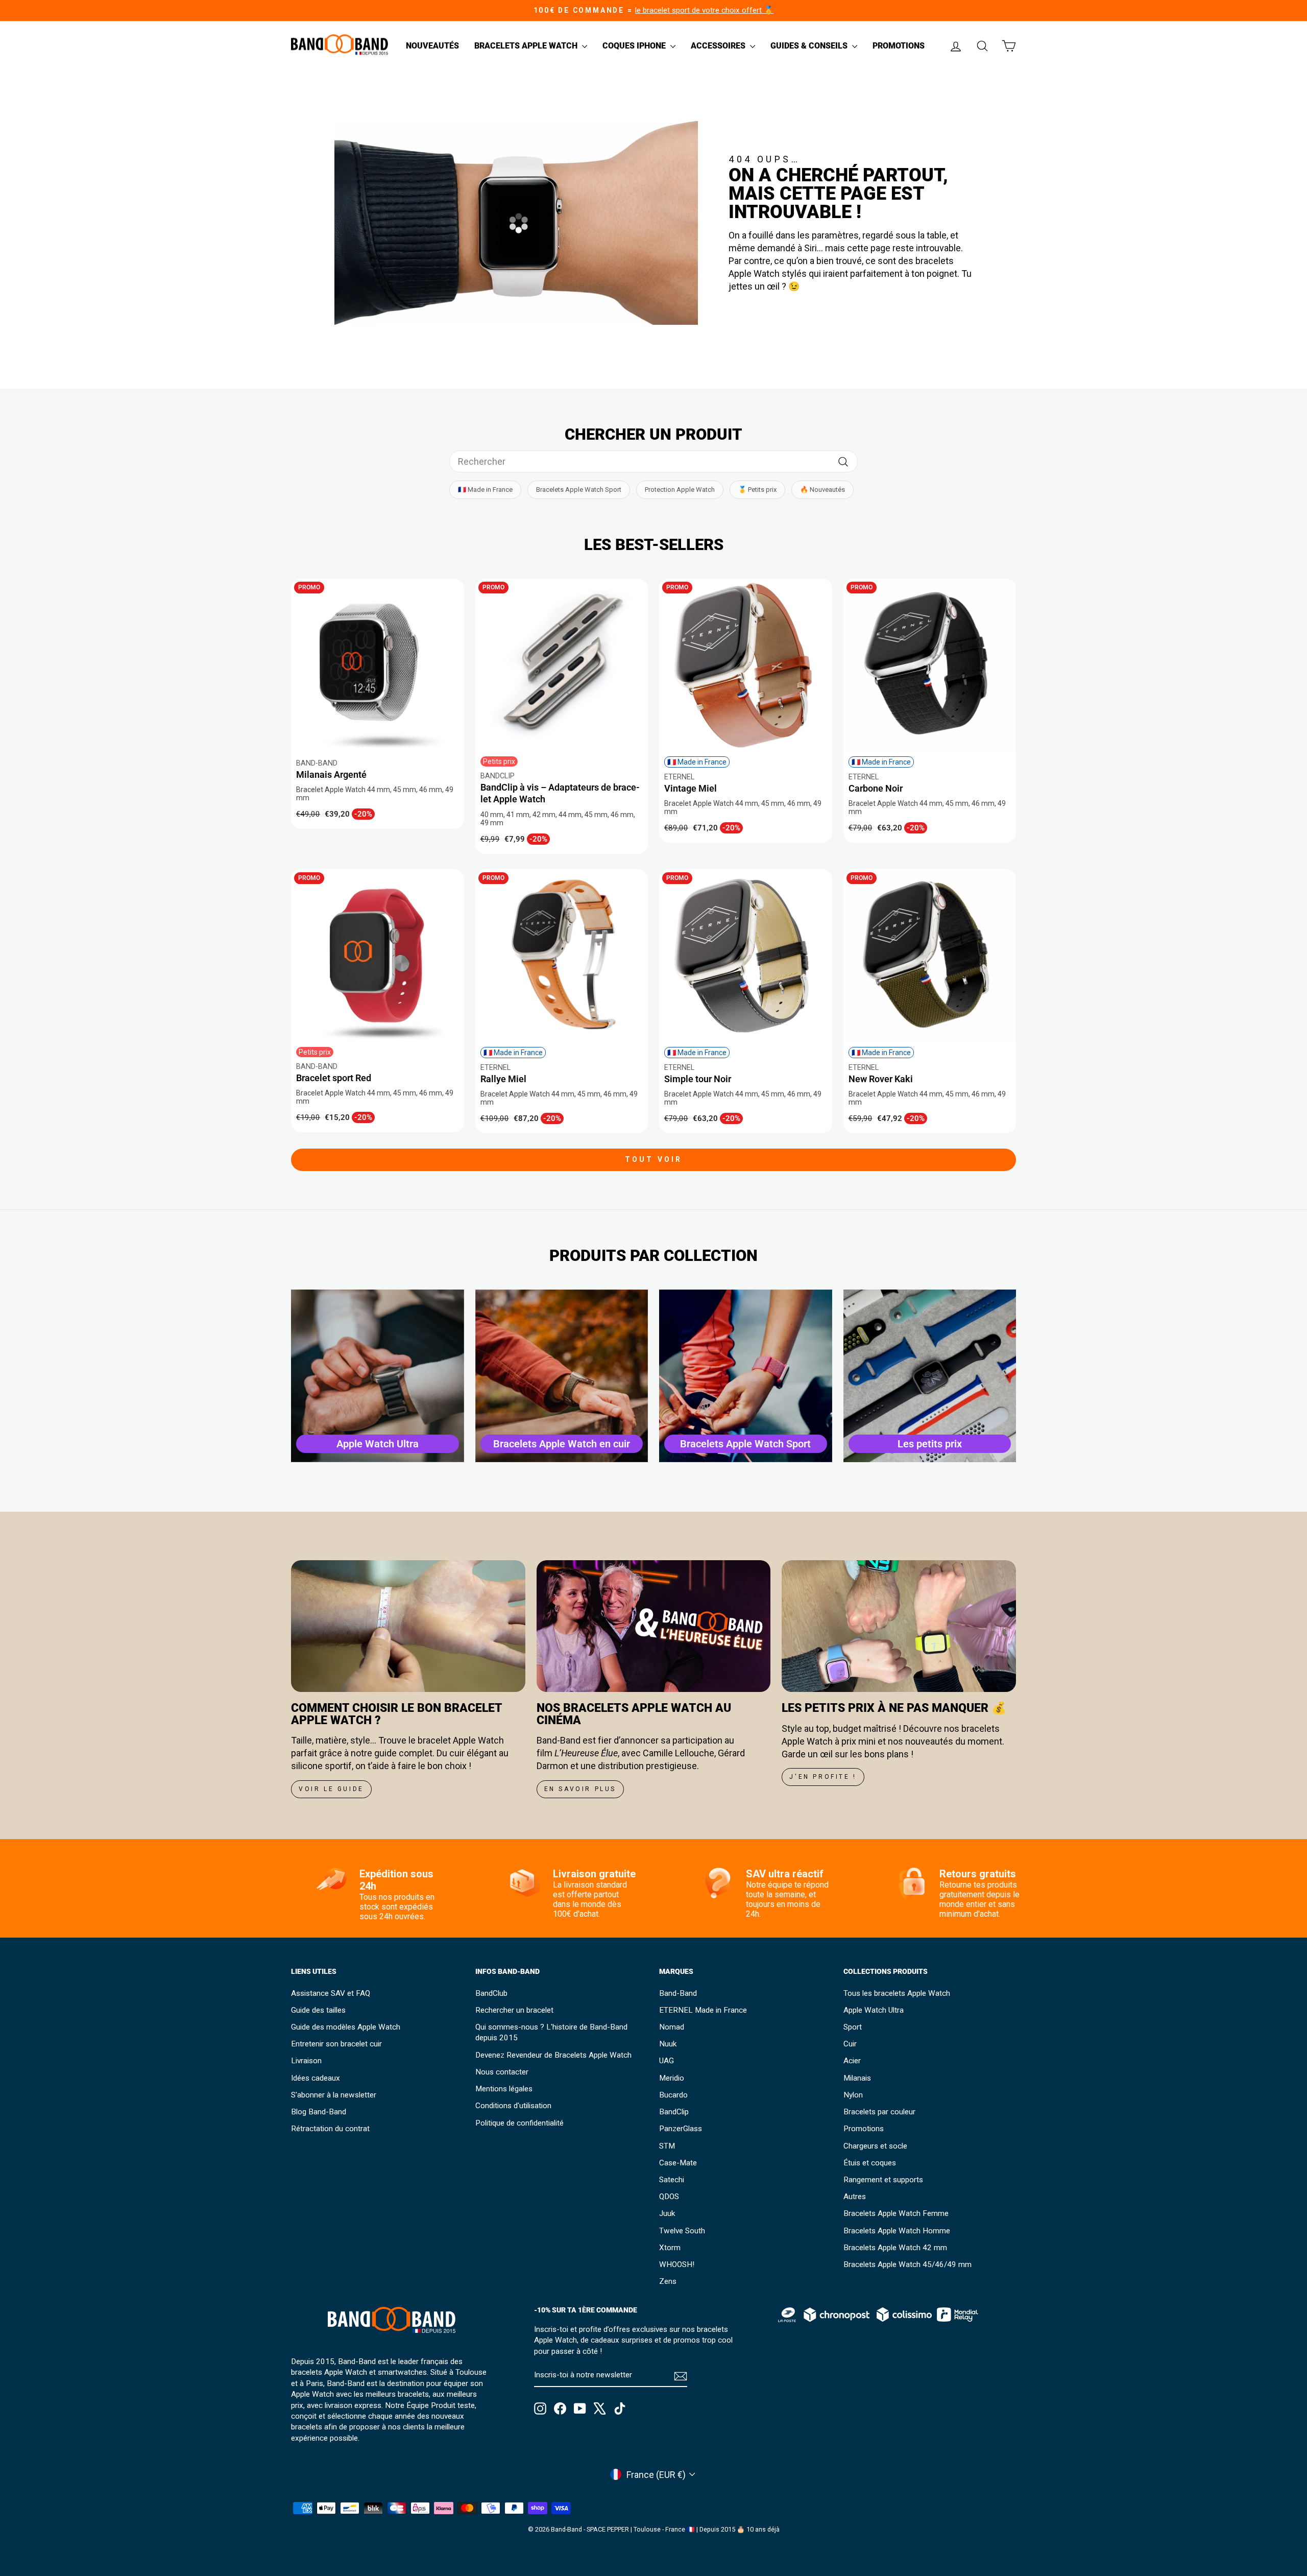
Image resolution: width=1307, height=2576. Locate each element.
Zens (668, 2281)
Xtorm (670, 2248)
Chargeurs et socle (875, 2146)
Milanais (857, 2078)
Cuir (850, 2044)
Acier (852, 2061)
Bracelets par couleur (879, 2112)
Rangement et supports (883, 2180)
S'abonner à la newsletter (334, 2095)
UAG (667, 2061)
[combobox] (653, 461)
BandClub (491, 1993)
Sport (853, 2027)
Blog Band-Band (319, 2112)
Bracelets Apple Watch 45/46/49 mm (907, 2264)
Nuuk (668, 2044)
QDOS (669, 2197)
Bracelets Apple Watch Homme (897, 2231)
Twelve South (682, 2231)
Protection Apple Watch (680, 490)
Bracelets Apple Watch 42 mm (895, 2248)
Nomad (672, 2027)
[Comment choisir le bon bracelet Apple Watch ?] (408, 1626)
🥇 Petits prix (757, 490)
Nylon (853, 2095)
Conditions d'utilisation (513, 2106)
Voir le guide (331, 1789)
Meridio (672, 2078)
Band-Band (678, 1993)
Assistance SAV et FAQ (331, 1993)
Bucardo (673, 2095)
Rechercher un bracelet (514, 2010)
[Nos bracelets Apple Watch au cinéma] (654, 1626)
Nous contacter (502, 2072)
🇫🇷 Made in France (485, 490)
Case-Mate (678, 2163)
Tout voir (654, 1159)
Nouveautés (432, 46)
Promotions (899, 46)
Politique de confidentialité (519, 2123)
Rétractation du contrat (330, 2129)
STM (667, 2146)
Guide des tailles (318, 2010)
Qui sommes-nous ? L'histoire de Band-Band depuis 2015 (551, 2032)
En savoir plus (580, 1789)
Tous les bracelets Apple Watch (897, 1993)
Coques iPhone (635, 46)
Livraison (306, 2061)
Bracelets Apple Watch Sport (579, 490)
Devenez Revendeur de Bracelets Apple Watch (553, 2055)
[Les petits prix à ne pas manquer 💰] (899, 1626)
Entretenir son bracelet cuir (336, 2044)
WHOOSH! (677, 2264)
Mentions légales (504, 2089)
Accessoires (719, 46)
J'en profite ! (823, 1777)
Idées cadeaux (316, 2078)
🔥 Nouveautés (822, 490)
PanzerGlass (681, 2129)
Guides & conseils (810, 46)
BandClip (674, 2112)
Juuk (667, 2213)
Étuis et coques (870, 2163)
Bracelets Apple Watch (527, 46)
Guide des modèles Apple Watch (346, 2027)
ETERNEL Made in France (703, 2010)
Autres (855, 2197)
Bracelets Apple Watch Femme (896, 2213)
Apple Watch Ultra (874, 2010)
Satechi (672, 2180)
